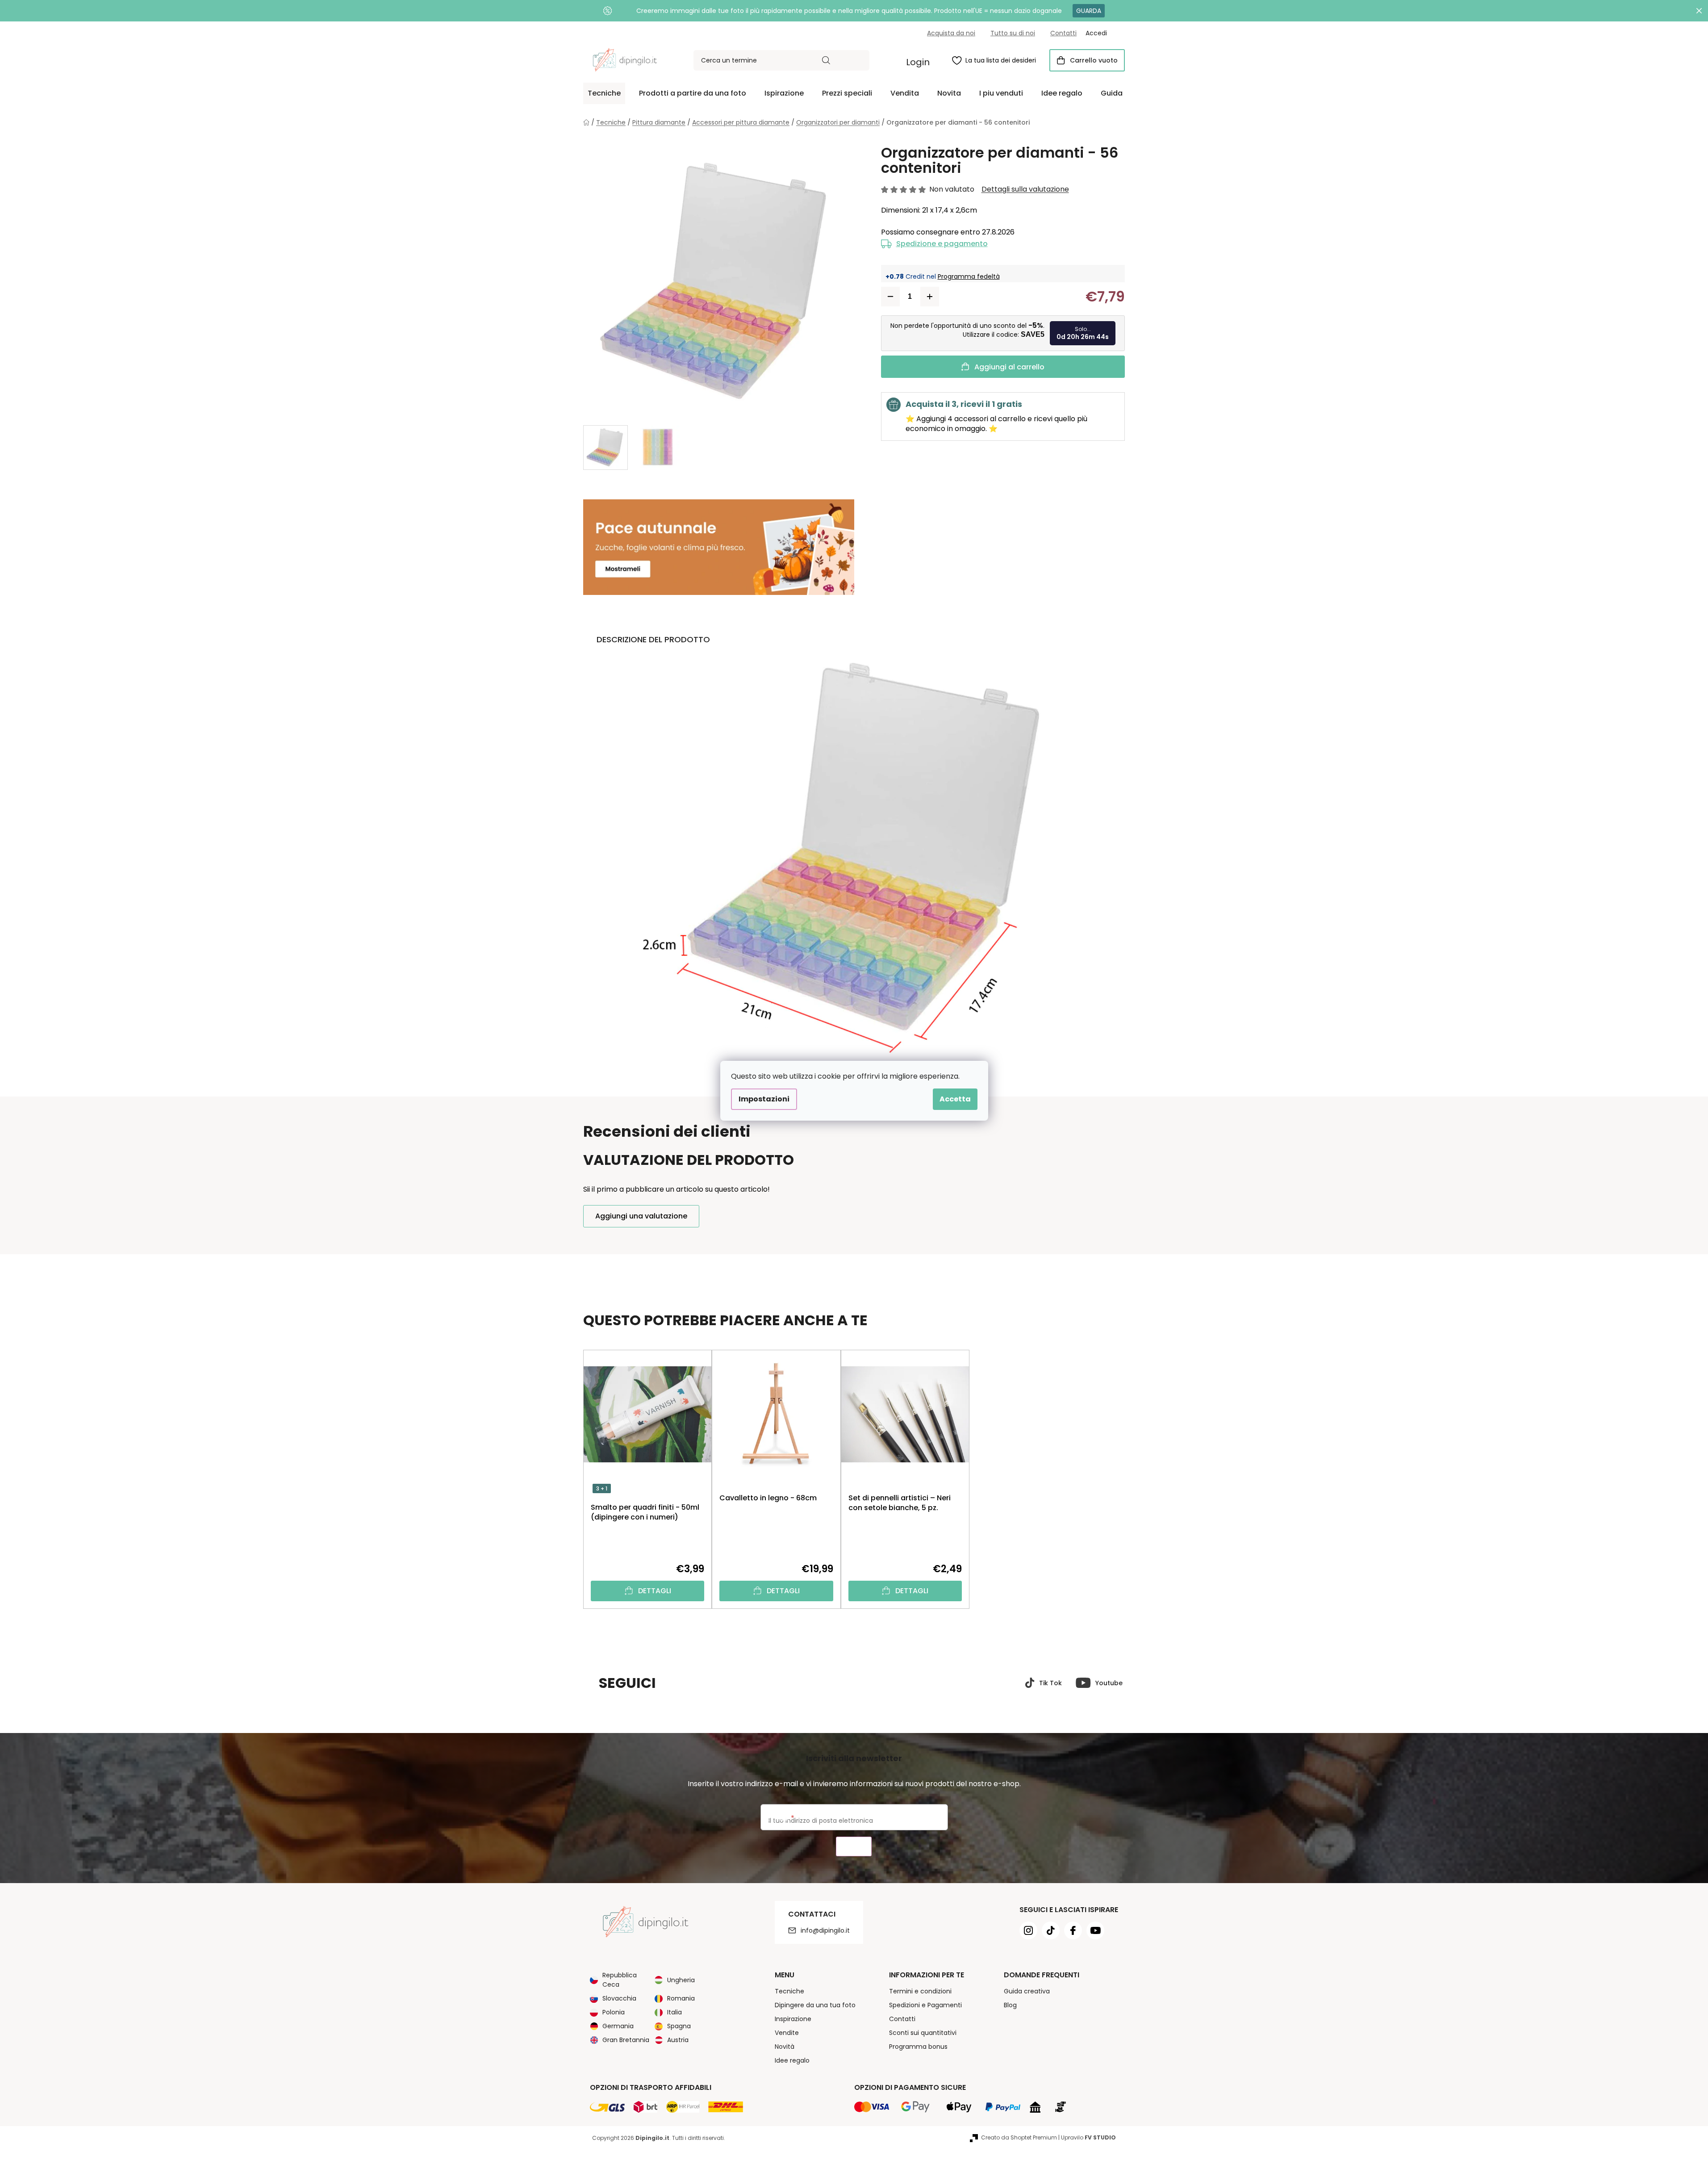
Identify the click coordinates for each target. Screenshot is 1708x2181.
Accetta (955, 1099)
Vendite (787, 2033)
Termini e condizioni (920, 1991)
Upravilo (1088, 2137)
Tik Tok (1050, 1683)
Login (918, 62)
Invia (854, 1847)
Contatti (1063, 33)
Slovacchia (619, 1998)
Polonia (614, 2012)
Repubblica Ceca (620, 1980)
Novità (785, 2047)
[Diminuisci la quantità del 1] (890, 297)
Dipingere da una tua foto (815, 2005)
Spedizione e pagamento (942, 244)
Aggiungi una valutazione (641, 1216)
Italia (674, 2012)
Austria (678, 2040)
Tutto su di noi (1013, 33)
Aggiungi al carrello (1009, 367)
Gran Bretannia (626, 2040)
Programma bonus (918, 2047)
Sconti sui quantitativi (923, 2033)
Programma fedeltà (969, 276)
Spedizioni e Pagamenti (925, 2005)
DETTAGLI (655, 1591)
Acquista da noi (951, 33)
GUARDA (1089, 11)
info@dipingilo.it (825, 1930)
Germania (618, 2026)
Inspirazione (793, 2019)
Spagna (679, 2026)
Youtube (1109, 1683)
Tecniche (789, 1991)
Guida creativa (1027, 1991)
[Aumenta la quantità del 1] (930, 297)
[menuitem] (604, 93)
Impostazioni (764, 1099)
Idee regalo (792, 2060)
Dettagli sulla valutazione (1025, 189)
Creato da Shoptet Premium (1019, 2137)
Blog (1010, 2005)
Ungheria (681, 1980)
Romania (681, 1998)
